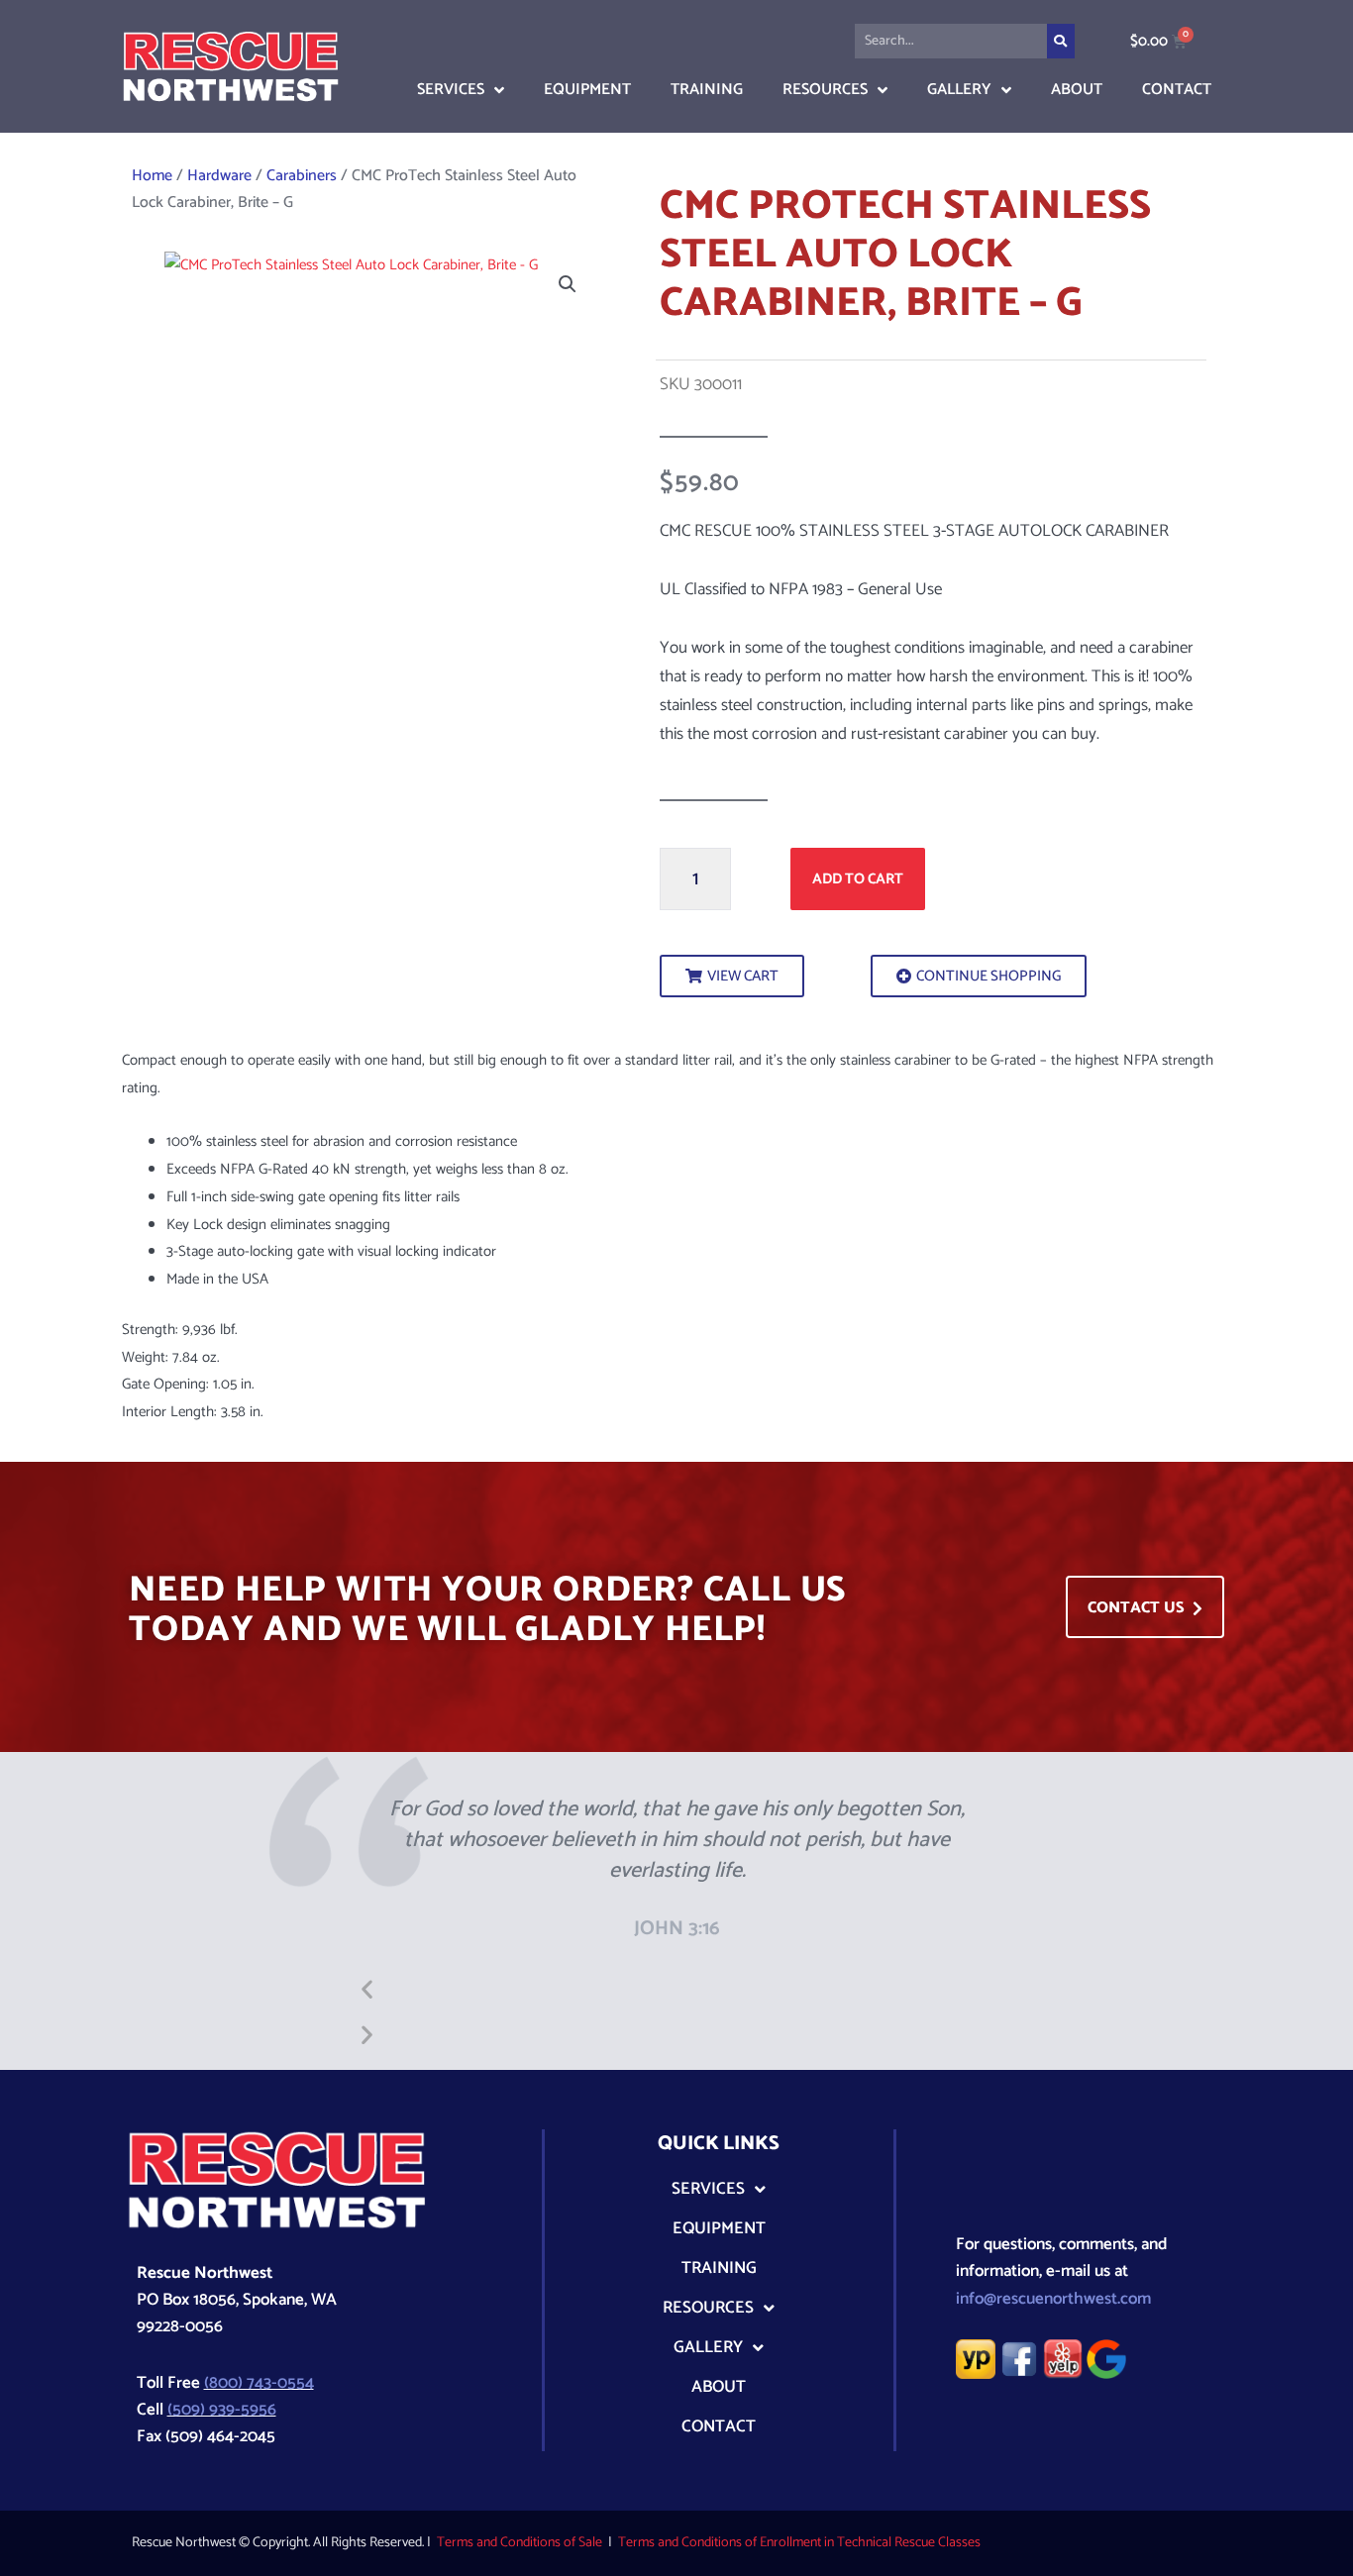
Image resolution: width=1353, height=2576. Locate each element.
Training (707, 90)
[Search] (1061, 41)
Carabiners (302, 176)
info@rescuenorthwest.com (1053, 2299)
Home (152, 176)
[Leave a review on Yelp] (1063, 2358)
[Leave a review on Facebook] (1019, 2358)
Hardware (219, 176)
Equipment (587, 90)
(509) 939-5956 (222, 2410)
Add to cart (858, 879)
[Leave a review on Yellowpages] (976, 2358)
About (1077, 90)
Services (451, 90)
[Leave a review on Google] (1106, 2358)
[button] (568, 284)
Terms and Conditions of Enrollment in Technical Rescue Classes (799, 2543)
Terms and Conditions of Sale (520, 2543)
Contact (1177, 90)
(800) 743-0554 (259, 2383)
